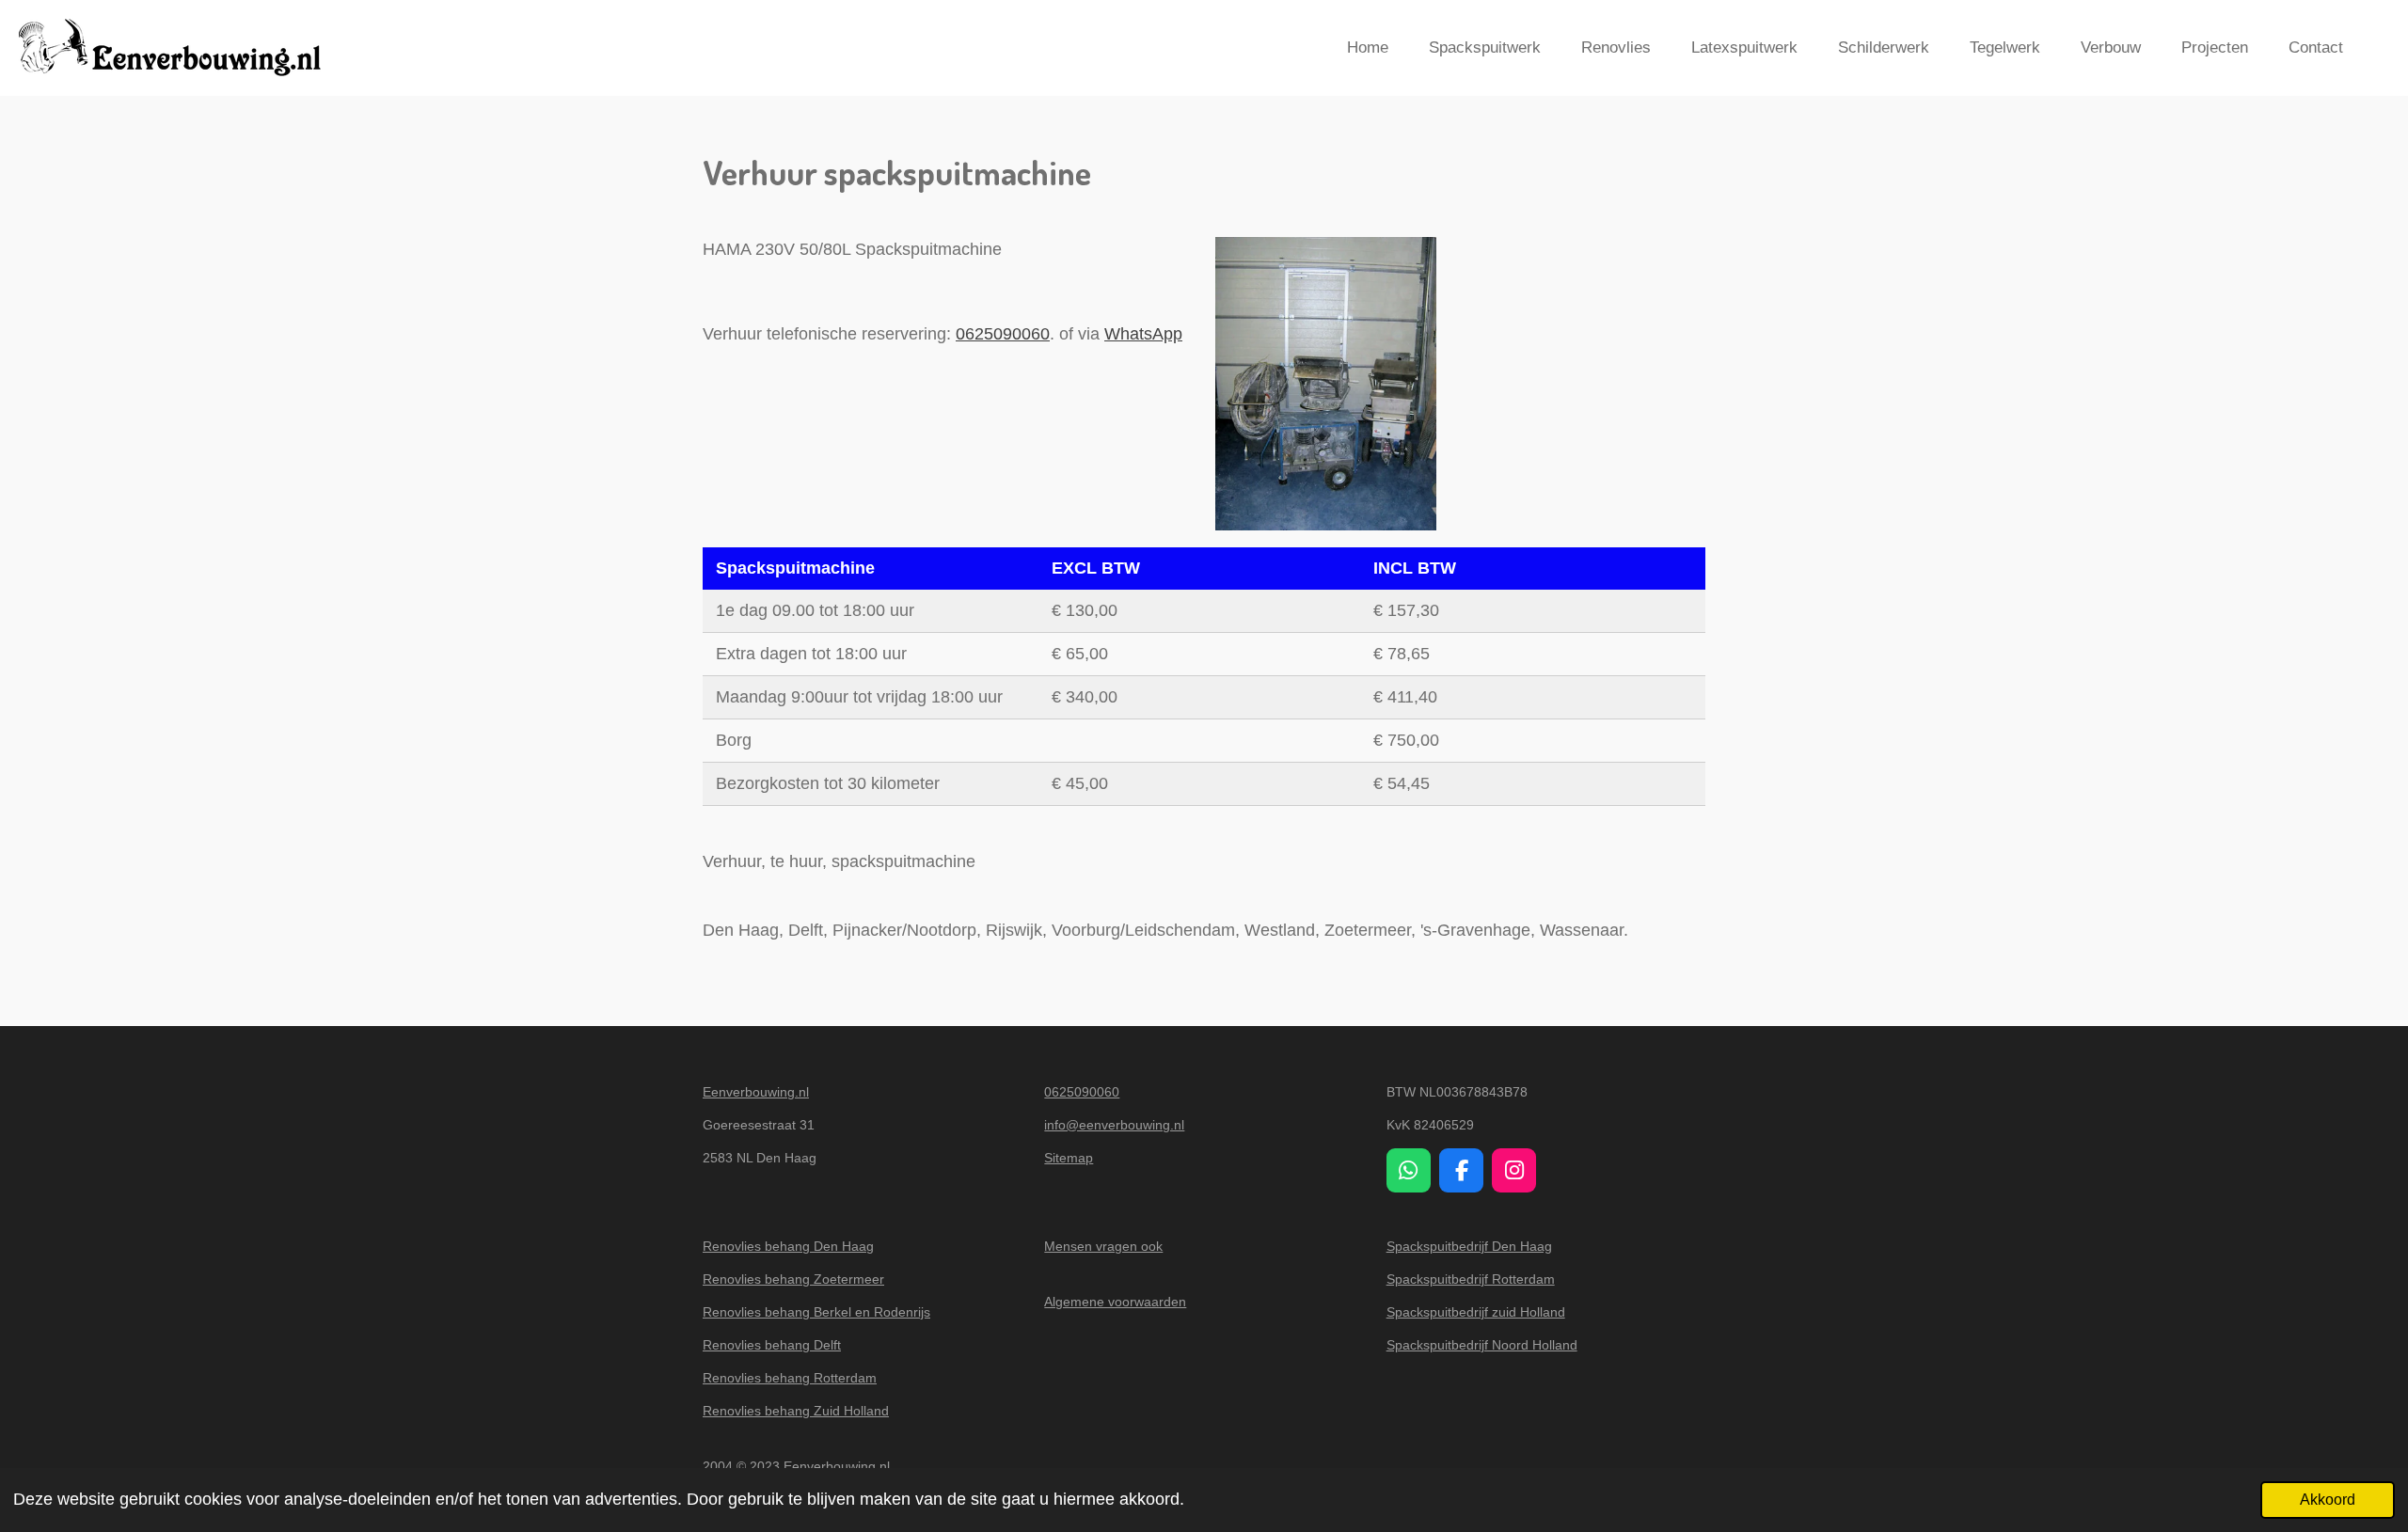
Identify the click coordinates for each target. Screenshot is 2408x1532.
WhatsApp (1143, 334)
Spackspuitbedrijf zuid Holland (1476, 1312)
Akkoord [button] (2328, 1499)
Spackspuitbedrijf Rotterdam (1471, 1279)
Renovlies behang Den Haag (788, 1246)
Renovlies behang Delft (772, 1345)
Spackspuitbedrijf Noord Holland (1482, 1345)
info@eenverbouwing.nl (1114, 1125)
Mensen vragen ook (1103, 1246)
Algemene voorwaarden (1115, 1302)
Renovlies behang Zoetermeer (793, 1279)
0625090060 (1003, 334)
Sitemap (1069, 1158)
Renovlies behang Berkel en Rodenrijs (816, 1312)
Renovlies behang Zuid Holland (796, 1411)
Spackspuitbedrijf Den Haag (1469, 1246)
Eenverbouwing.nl (756, 1092)
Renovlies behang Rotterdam (790, 1378)
